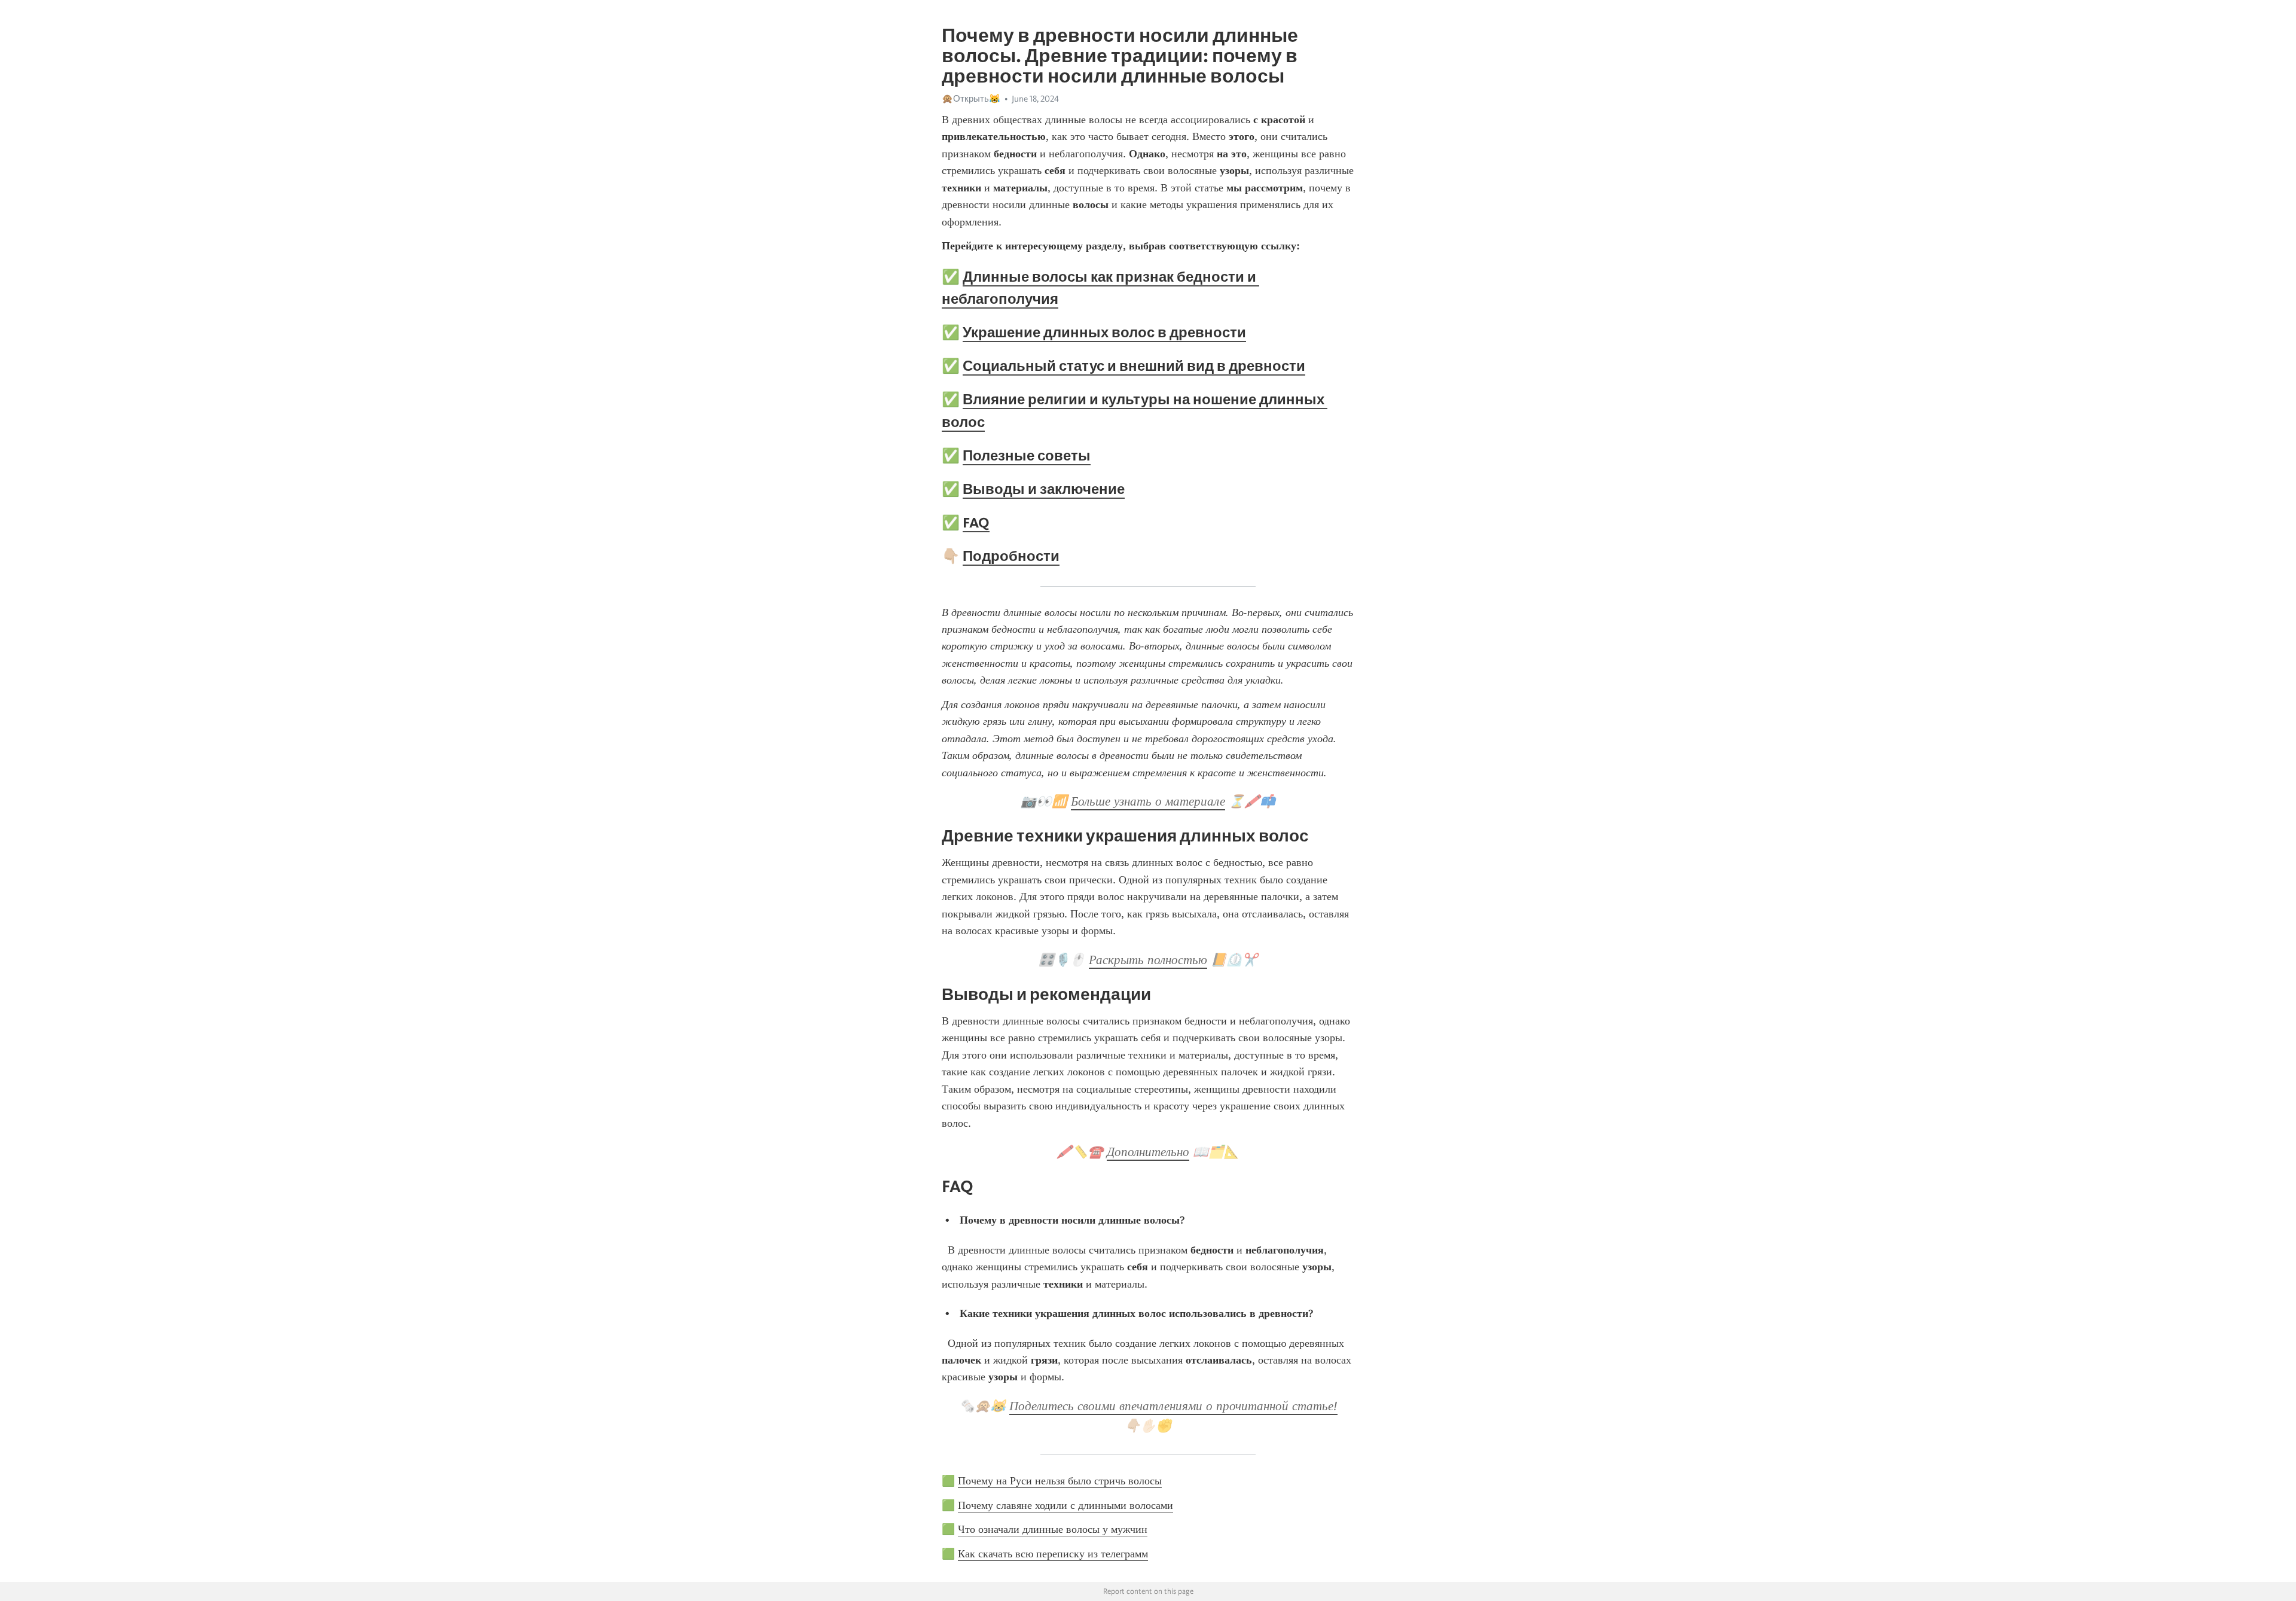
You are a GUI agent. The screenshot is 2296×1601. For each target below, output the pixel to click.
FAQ (976, 522)
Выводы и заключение (1044, 489)
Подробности (1011, 556)
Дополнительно (1148, 1152)
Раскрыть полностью (1148, 960)
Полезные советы (1027, 455)
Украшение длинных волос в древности (1104, 332)
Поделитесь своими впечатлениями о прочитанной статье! (1173, 1406)
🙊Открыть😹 (971, 99)
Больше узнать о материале (1148, 801)
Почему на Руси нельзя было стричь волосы (1060, 1481)
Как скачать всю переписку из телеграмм (1053, 1554)
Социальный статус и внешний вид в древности (1134, 366)
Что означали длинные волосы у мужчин (1053, 1529)
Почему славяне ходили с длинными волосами (1065, 1505)
